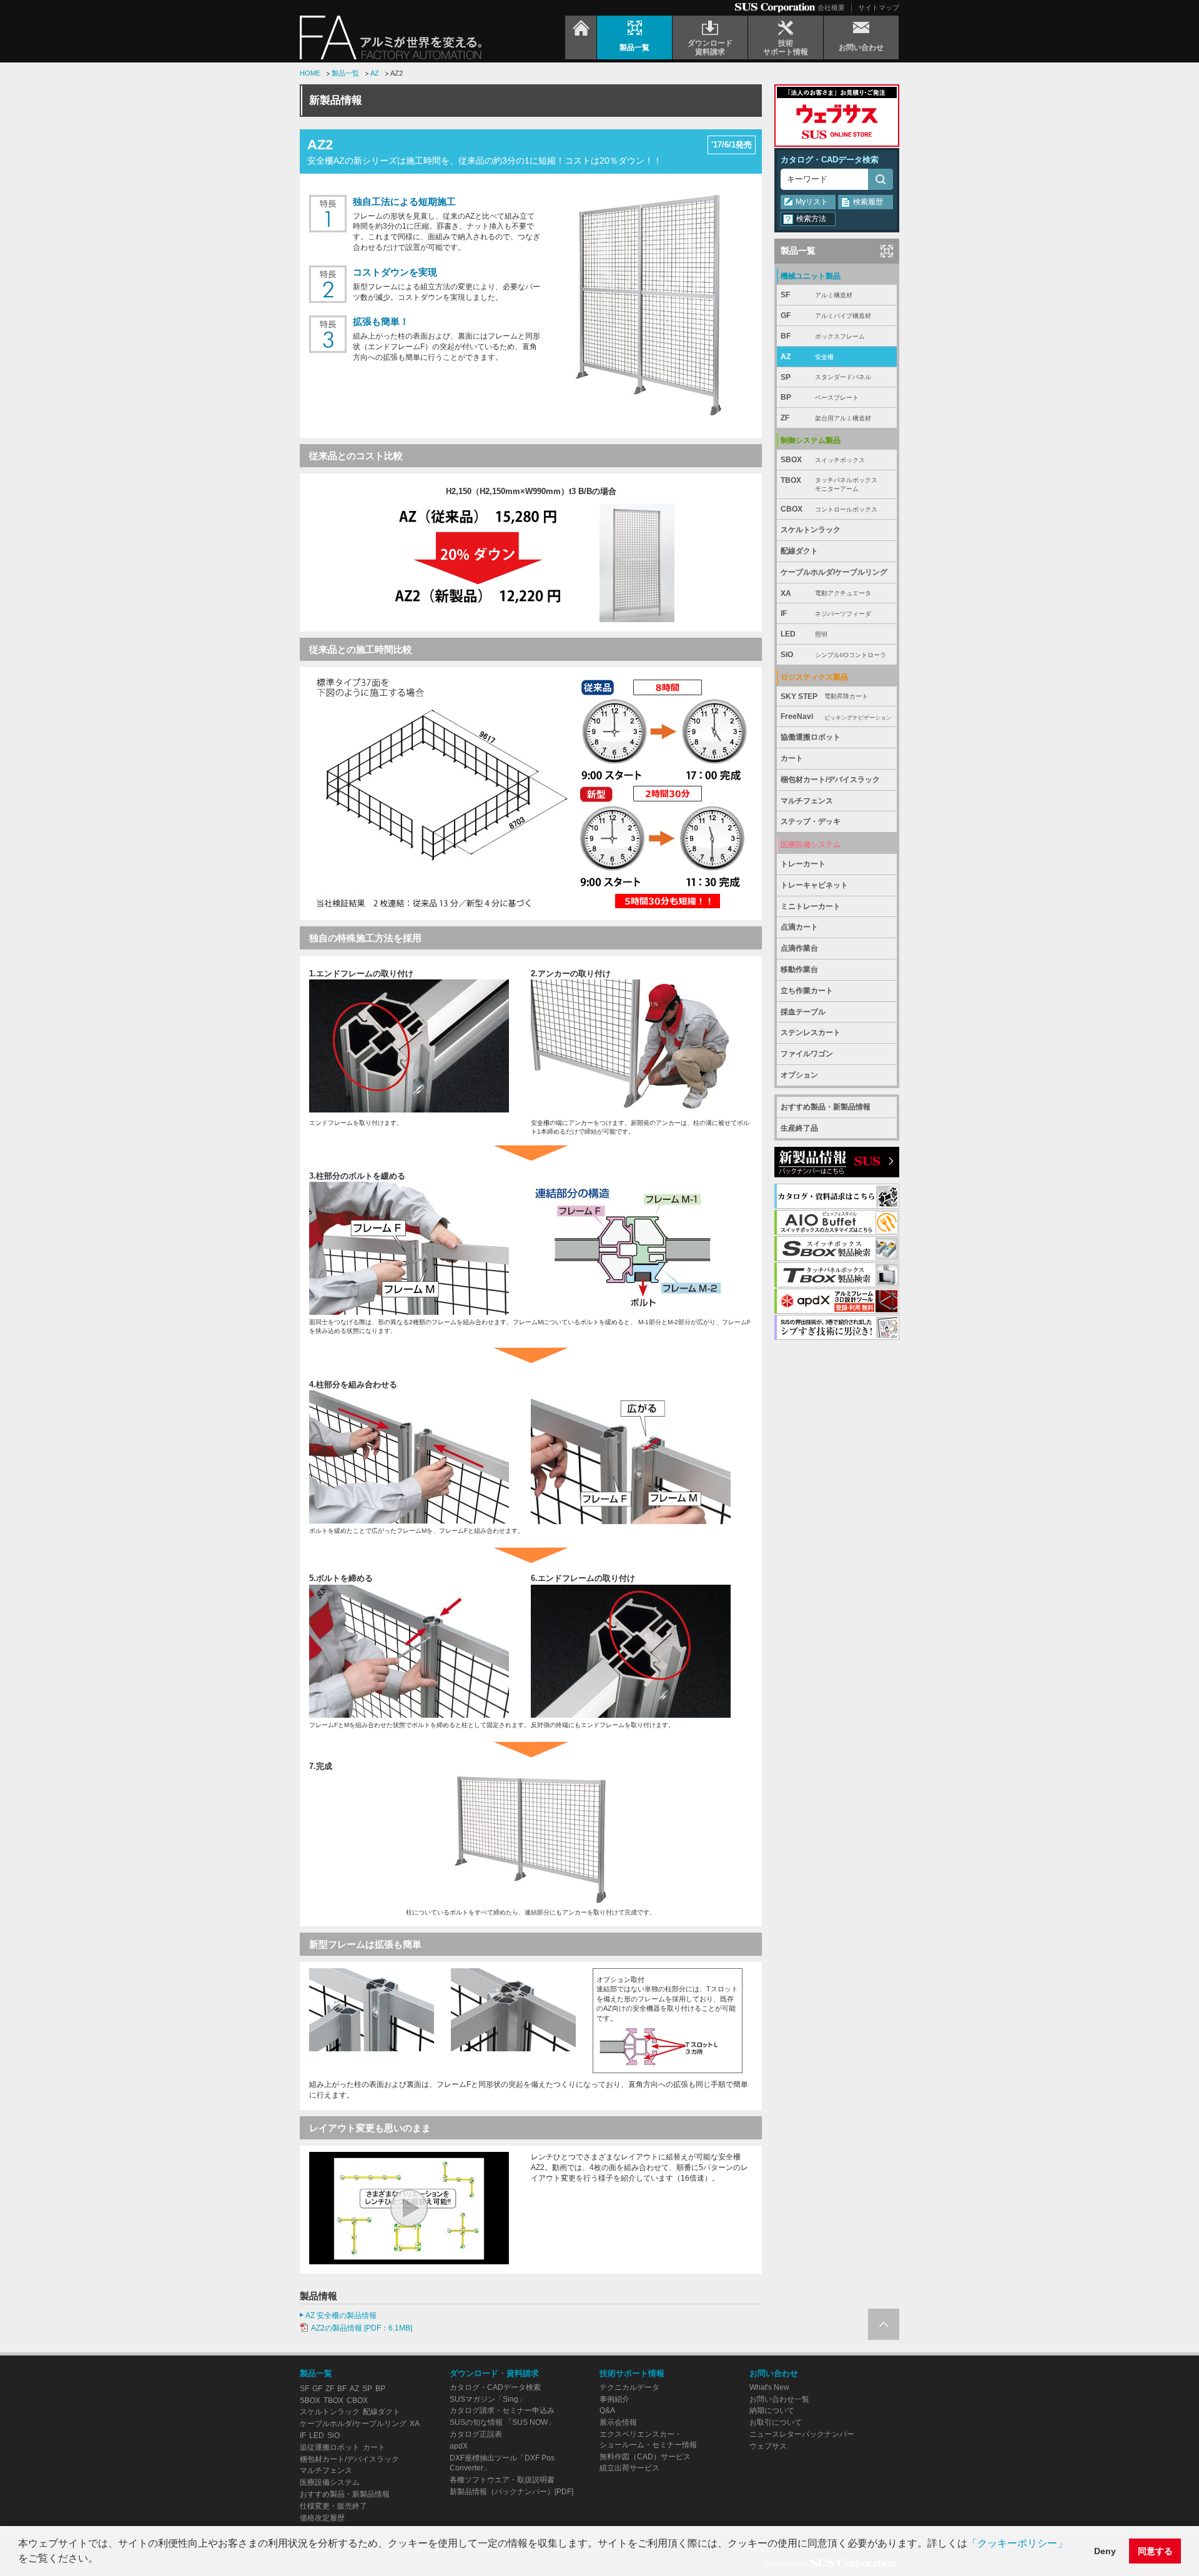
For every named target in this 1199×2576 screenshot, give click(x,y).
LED (804, 634)
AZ (375, 73)
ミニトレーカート (811, 906)
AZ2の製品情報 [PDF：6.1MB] (362, 2328)
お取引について (776, 2422)
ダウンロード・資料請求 (494, 2373)
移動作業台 (799, 969)
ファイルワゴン (807, 1054)
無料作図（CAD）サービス (645, 2457)
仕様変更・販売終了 (333, 2506)
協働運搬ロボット (811, 737)
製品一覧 (345, 73)
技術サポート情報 (632, 2373)
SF (817, 295)
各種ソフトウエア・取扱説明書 (502, 2480)
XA (826, 593)
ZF (826, 418)
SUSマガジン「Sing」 (488, 2399)
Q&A (607, 2410)
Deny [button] (1105, 2551)
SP (826, 377)
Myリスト (812, 202)
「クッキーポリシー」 (1017, 2543)
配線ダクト (799, 551)
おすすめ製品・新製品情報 (826, 1107)
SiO (833, 655)
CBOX (829, 509)
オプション (799, 1075)
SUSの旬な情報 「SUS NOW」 (502, 2422)
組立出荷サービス (629, 2468)
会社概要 (831, 7)
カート (792, 758)
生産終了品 (799, 1128)
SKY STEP (824, 696)
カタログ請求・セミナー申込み (502, 2410)
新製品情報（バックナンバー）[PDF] (511, 2492)
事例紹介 (614, 2399)
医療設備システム (330, 2482)
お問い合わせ (774, 2373)
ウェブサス (768, 2446)
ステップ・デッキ (811, 821)
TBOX (829, 484)
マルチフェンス (807, 801)
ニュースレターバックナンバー (802, 2434)
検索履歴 (868, 202)
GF (826, 315)
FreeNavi (836, 716)
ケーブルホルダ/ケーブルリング (834, 572)
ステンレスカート (811, 1033)
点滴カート (799, 927)
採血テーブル (803, 1012)
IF (826, 613)
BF (823, 336)
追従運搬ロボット (330, 2447)
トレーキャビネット (814, 885)
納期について (772, 2410)
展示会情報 (618, 2422)
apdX (459, 2446)
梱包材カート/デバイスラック (830, 780)
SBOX (823, 460)
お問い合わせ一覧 (779, 2399)
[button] (102, 2560)
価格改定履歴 (322, 2518)
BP (820, 397)
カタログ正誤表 (476, 2434)
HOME (310, 73)
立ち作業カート (807, 991)
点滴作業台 (799, 948)
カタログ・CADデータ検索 (830, 160)
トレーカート (803, 864)
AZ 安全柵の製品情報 (341, 2316)
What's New (769, 2387)
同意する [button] (1155, 2551)
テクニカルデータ (629, 2387)
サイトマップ (879, 7)
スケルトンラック (811, 530)
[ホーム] (581, 37)
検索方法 (811, 219)
